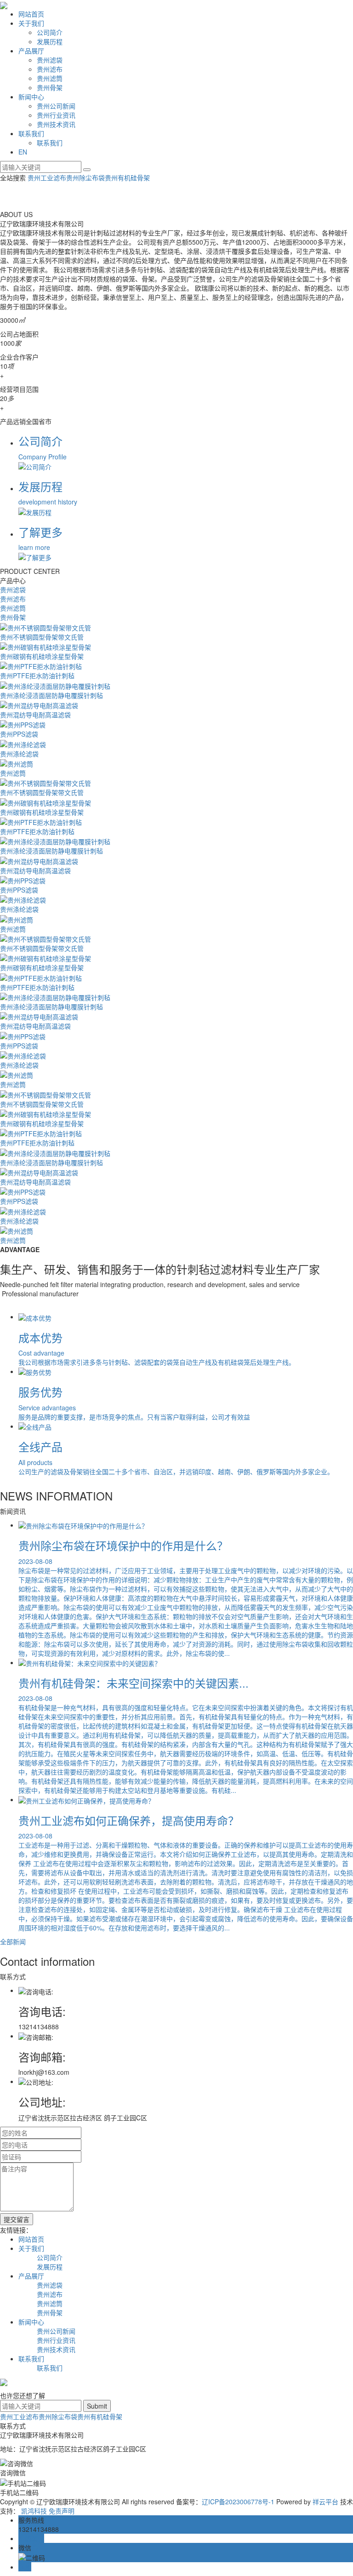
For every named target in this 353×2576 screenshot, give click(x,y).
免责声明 (62, 2511)
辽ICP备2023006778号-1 (238, 2502)
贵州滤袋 (50, 60)
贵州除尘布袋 (85, 177)
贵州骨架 (50, 87)
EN (23, 152)
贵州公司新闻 (56, 106)
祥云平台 (325, 2502)
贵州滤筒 (50, 78)
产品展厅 (31, 51)
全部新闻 (13, 1941)
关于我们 (31, 23)
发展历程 (50, 41)
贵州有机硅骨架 (127, 177)
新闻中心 (31, 97)
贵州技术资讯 (56, 124)
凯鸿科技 (34, 2511)
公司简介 (50, 32)
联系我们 (31, 133)
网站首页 (31, 14)
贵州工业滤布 (47, 177)
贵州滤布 (50, 69)
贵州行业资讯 (56, 115)
